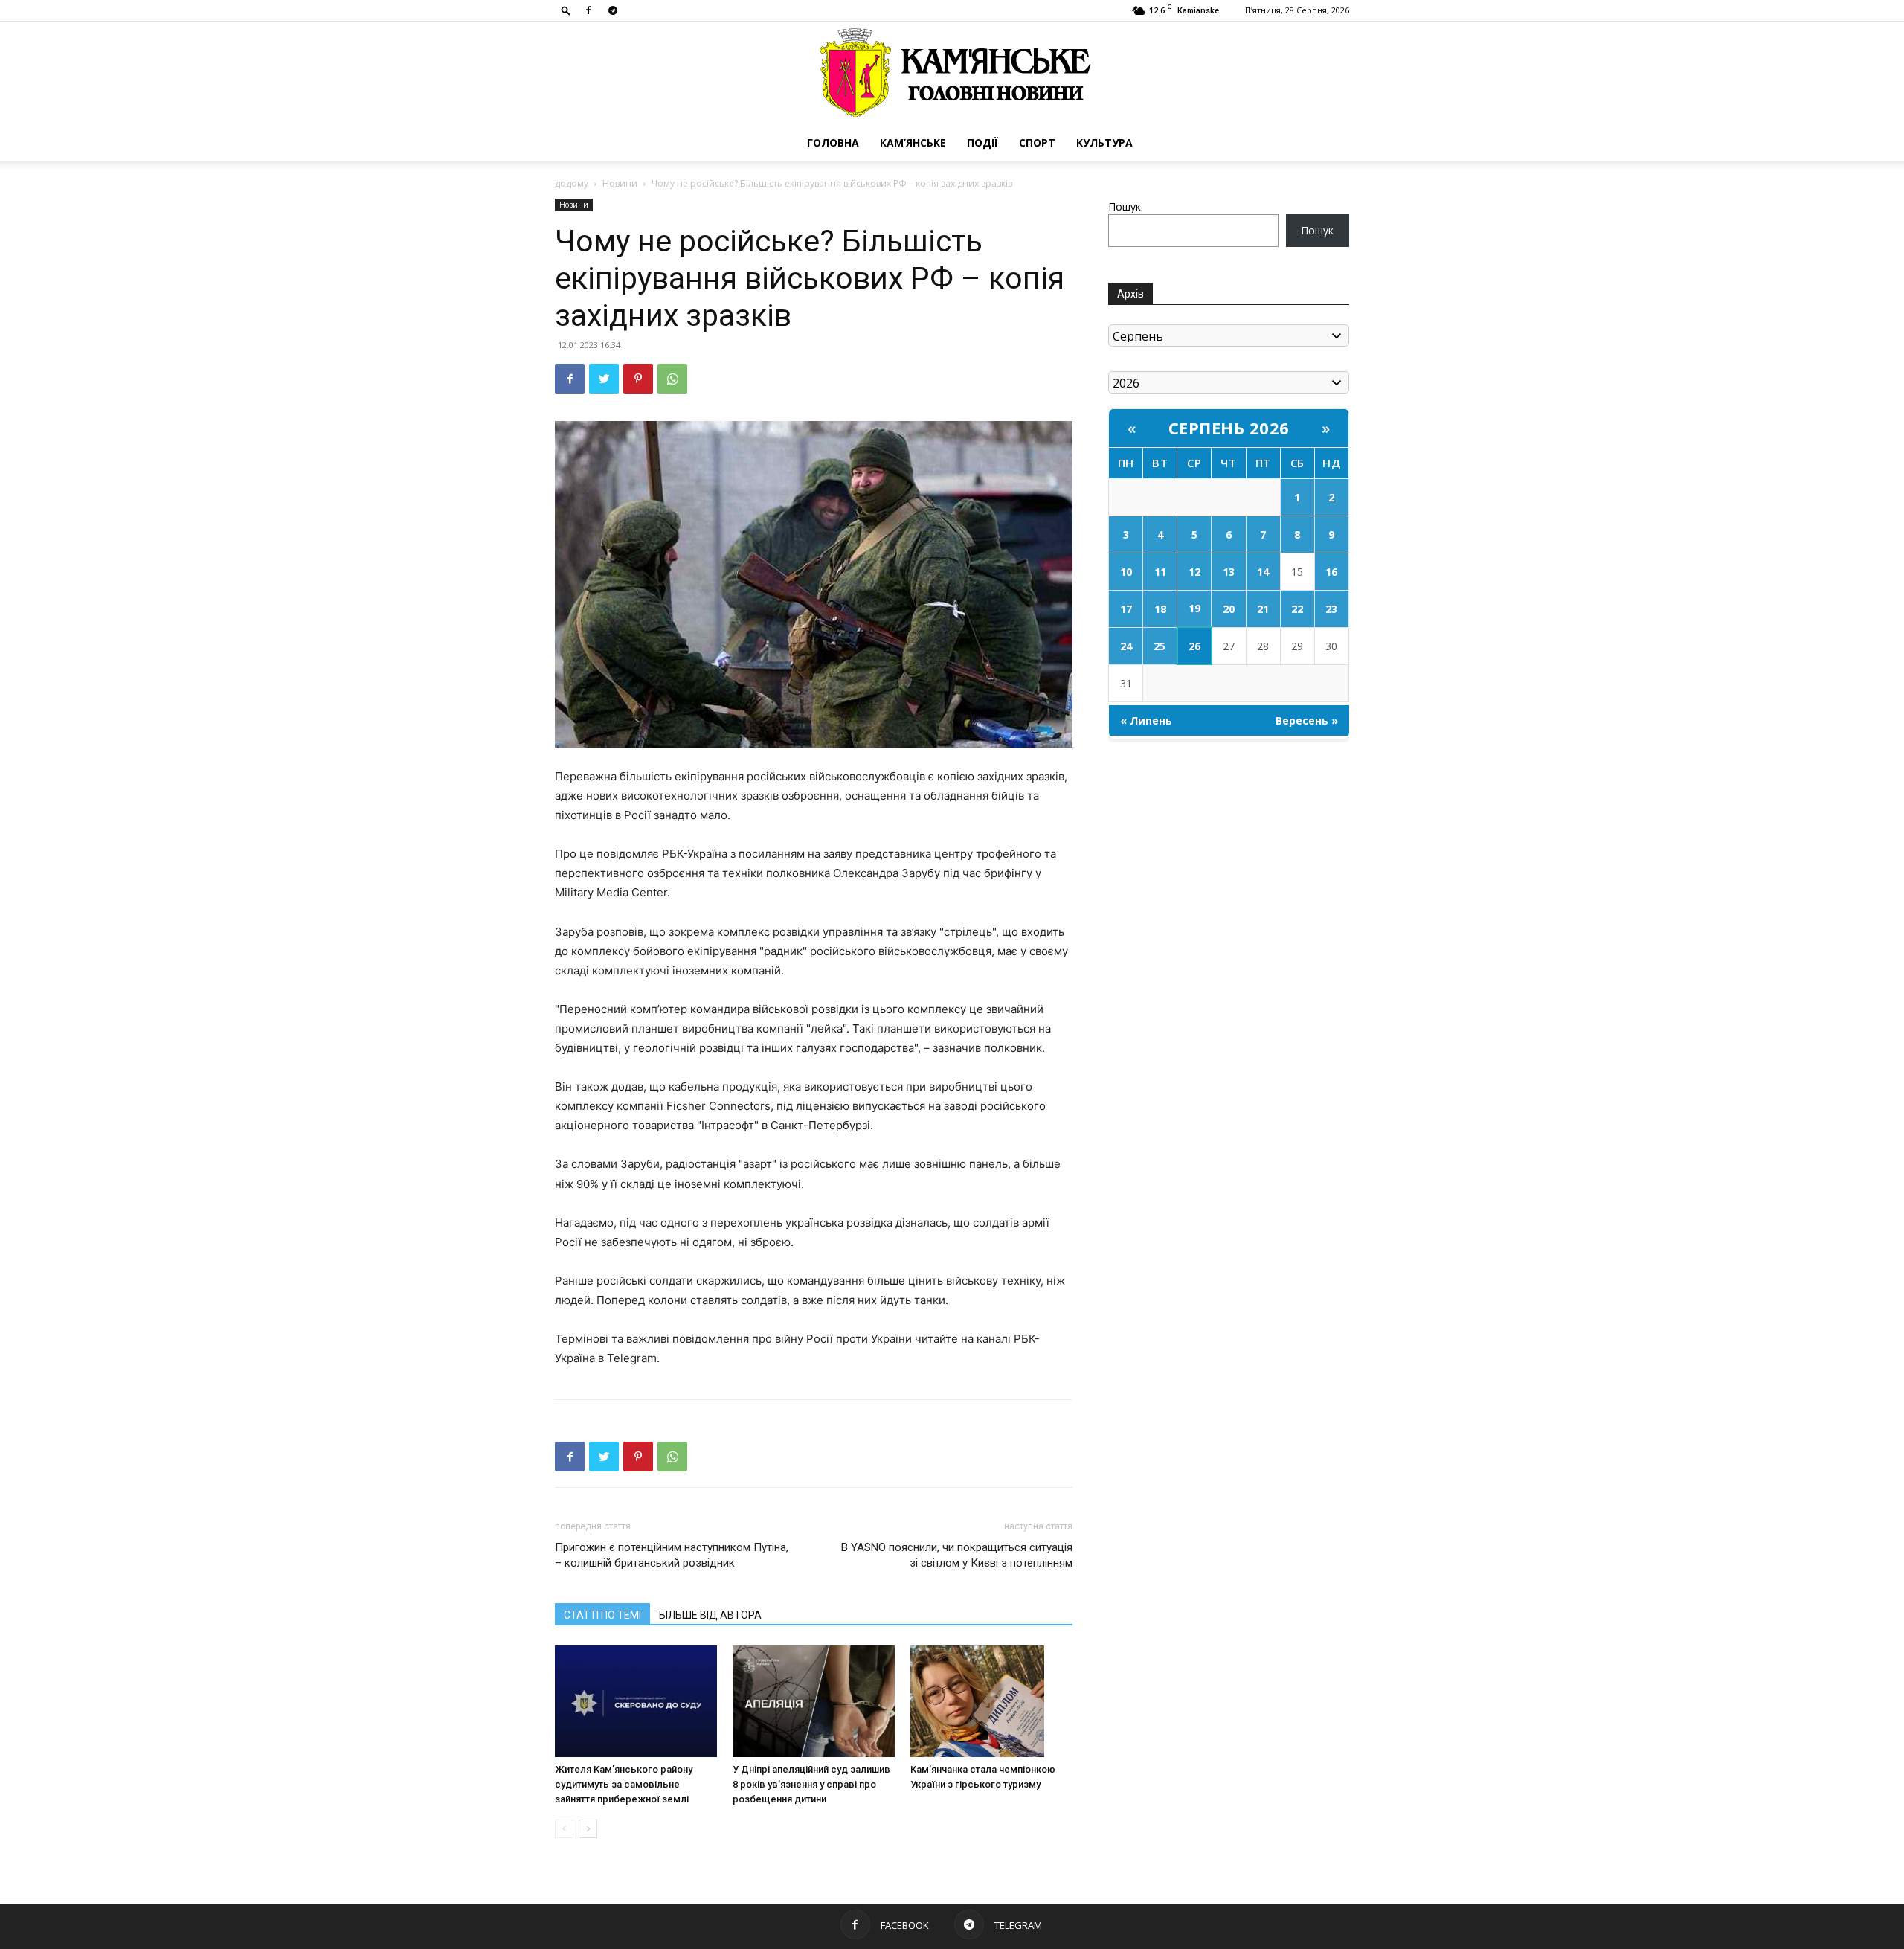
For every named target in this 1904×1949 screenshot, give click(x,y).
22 (1297, 609)
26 (1194, 646)
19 (1194, 608)
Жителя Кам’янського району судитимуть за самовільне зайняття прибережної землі (624, 1784)
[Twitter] (604, 379)
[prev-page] (564, 1829)
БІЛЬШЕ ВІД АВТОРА (710, 1615)
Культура (1104, 142)
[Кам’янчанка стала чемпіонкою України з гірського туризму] (991, 1701)
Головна (833, 142)
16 (1331, 572)
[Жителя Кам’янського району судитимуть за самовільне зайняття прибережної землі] (636, 1701)
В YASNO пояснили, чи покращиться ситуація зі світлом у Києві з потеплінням (957, 1555)
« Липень (1146, 720)
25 (1160, 646)
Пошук (1125, 206)
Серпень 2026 (1229, 428)
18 (1160, 609)
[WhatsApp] (672, 379)
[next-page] (588, 1829)
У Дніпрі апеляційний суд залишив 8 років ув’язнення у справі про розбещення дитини (811, 1784)
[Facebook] (588, 10)
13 (1229, 572)
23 (1331, 609)
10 (1126, 572)
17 (1126, 609)
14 (1263, 572)
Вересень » (1307, 720)
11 (1160, 572)
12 (1194, 572)
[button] (566, 10)
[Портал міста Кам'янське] (952, 73)
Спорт (1037, 142)
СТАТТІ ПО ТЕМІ (602, 1615)
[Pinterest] (638, 379)
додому (572, 183)
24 (1126, 646)
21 (1263, 609)
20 (1229, 609)
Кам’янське (913, 142)
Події (982, 142)
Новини (620, 183)
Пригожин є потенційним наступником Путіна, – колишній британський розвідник (672, 1555)
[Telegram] (613, 10)
